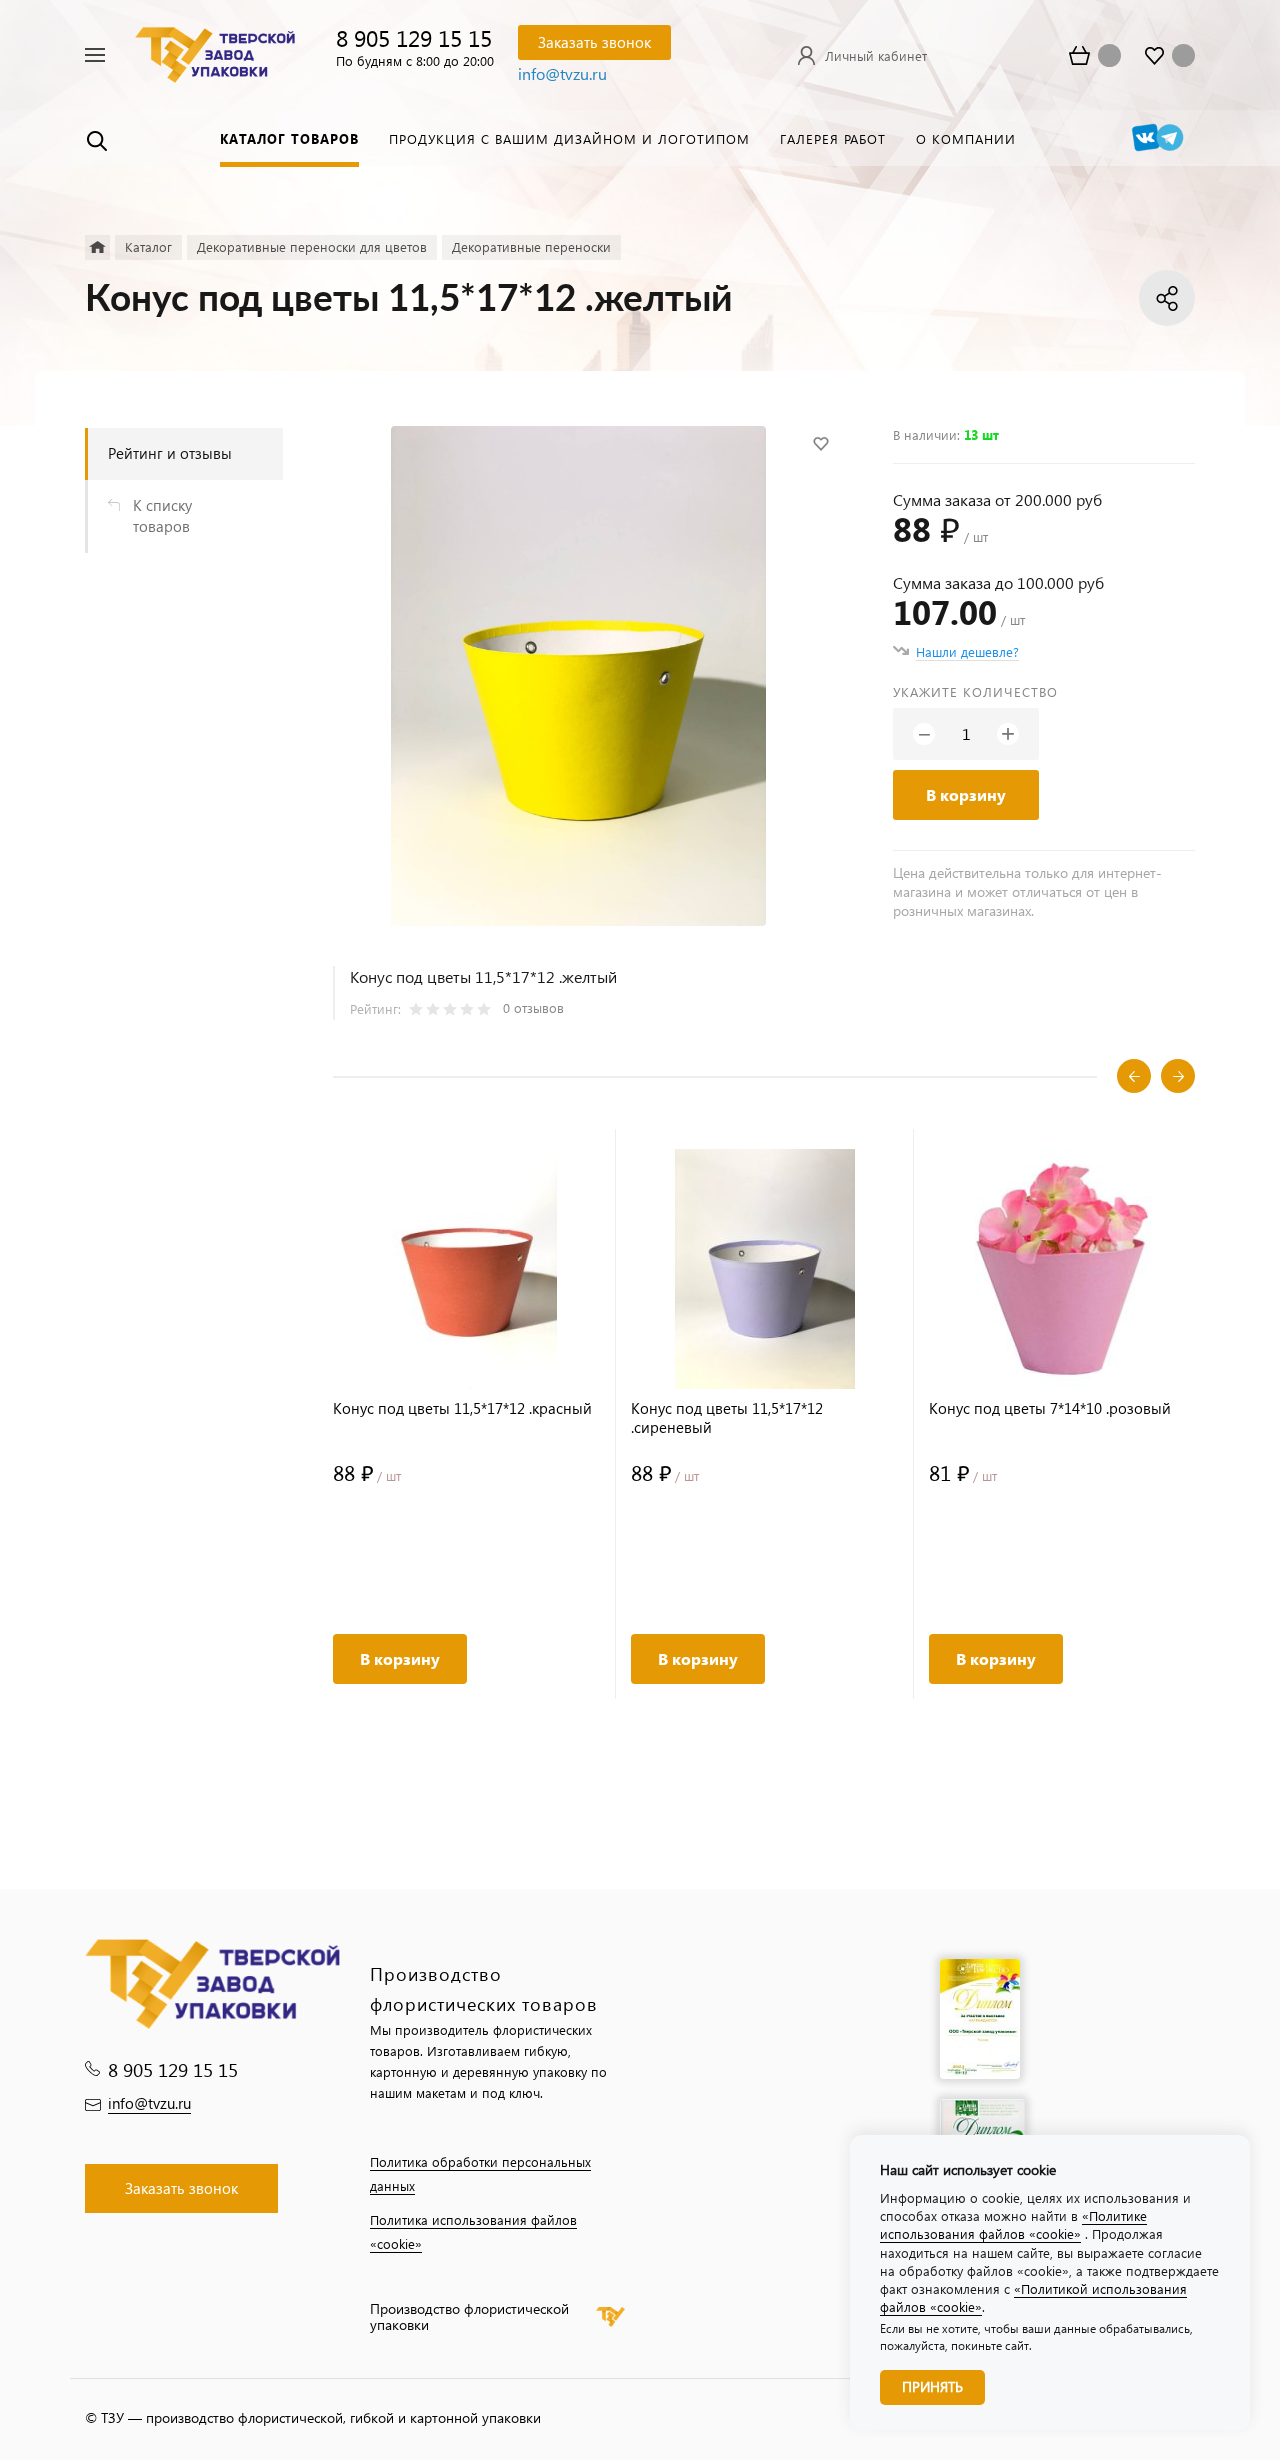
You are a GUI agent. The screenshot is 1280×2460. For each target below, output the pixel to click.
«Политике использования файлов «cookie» (1013, 2224)
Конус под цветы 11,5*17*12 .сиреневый (727, 1418)
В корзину (966, 794)
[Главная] (97, 247)
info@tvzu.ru (562, 73)
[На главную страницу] (215, 52)
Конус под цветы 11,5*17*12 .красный (462, 1408)
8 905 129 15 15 (414, 37)
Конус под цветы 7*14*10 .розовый (1050, 1408)
